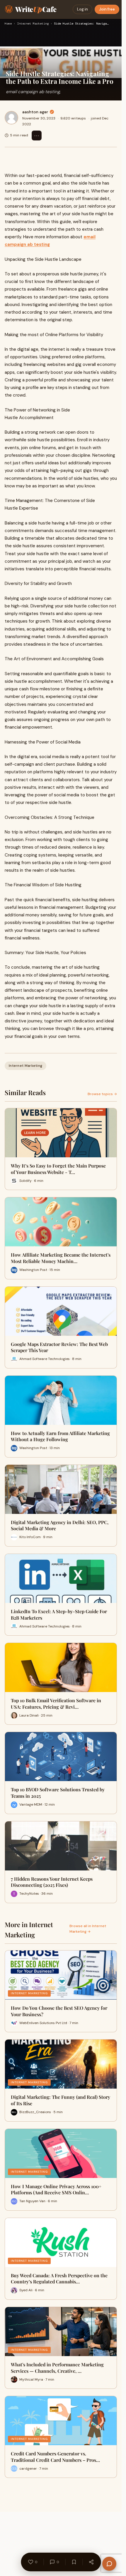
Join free (107, 9)
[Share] (91, 2562)
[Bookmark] (74, 2562)
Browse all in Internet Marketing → (88, 1929)
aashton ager (35, 112)
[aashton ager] (11, 118)
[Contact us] (109, 2564)
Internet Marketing (33, 24)
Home (8, 24)
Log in (82, 9)
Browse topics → (102, 1094)
